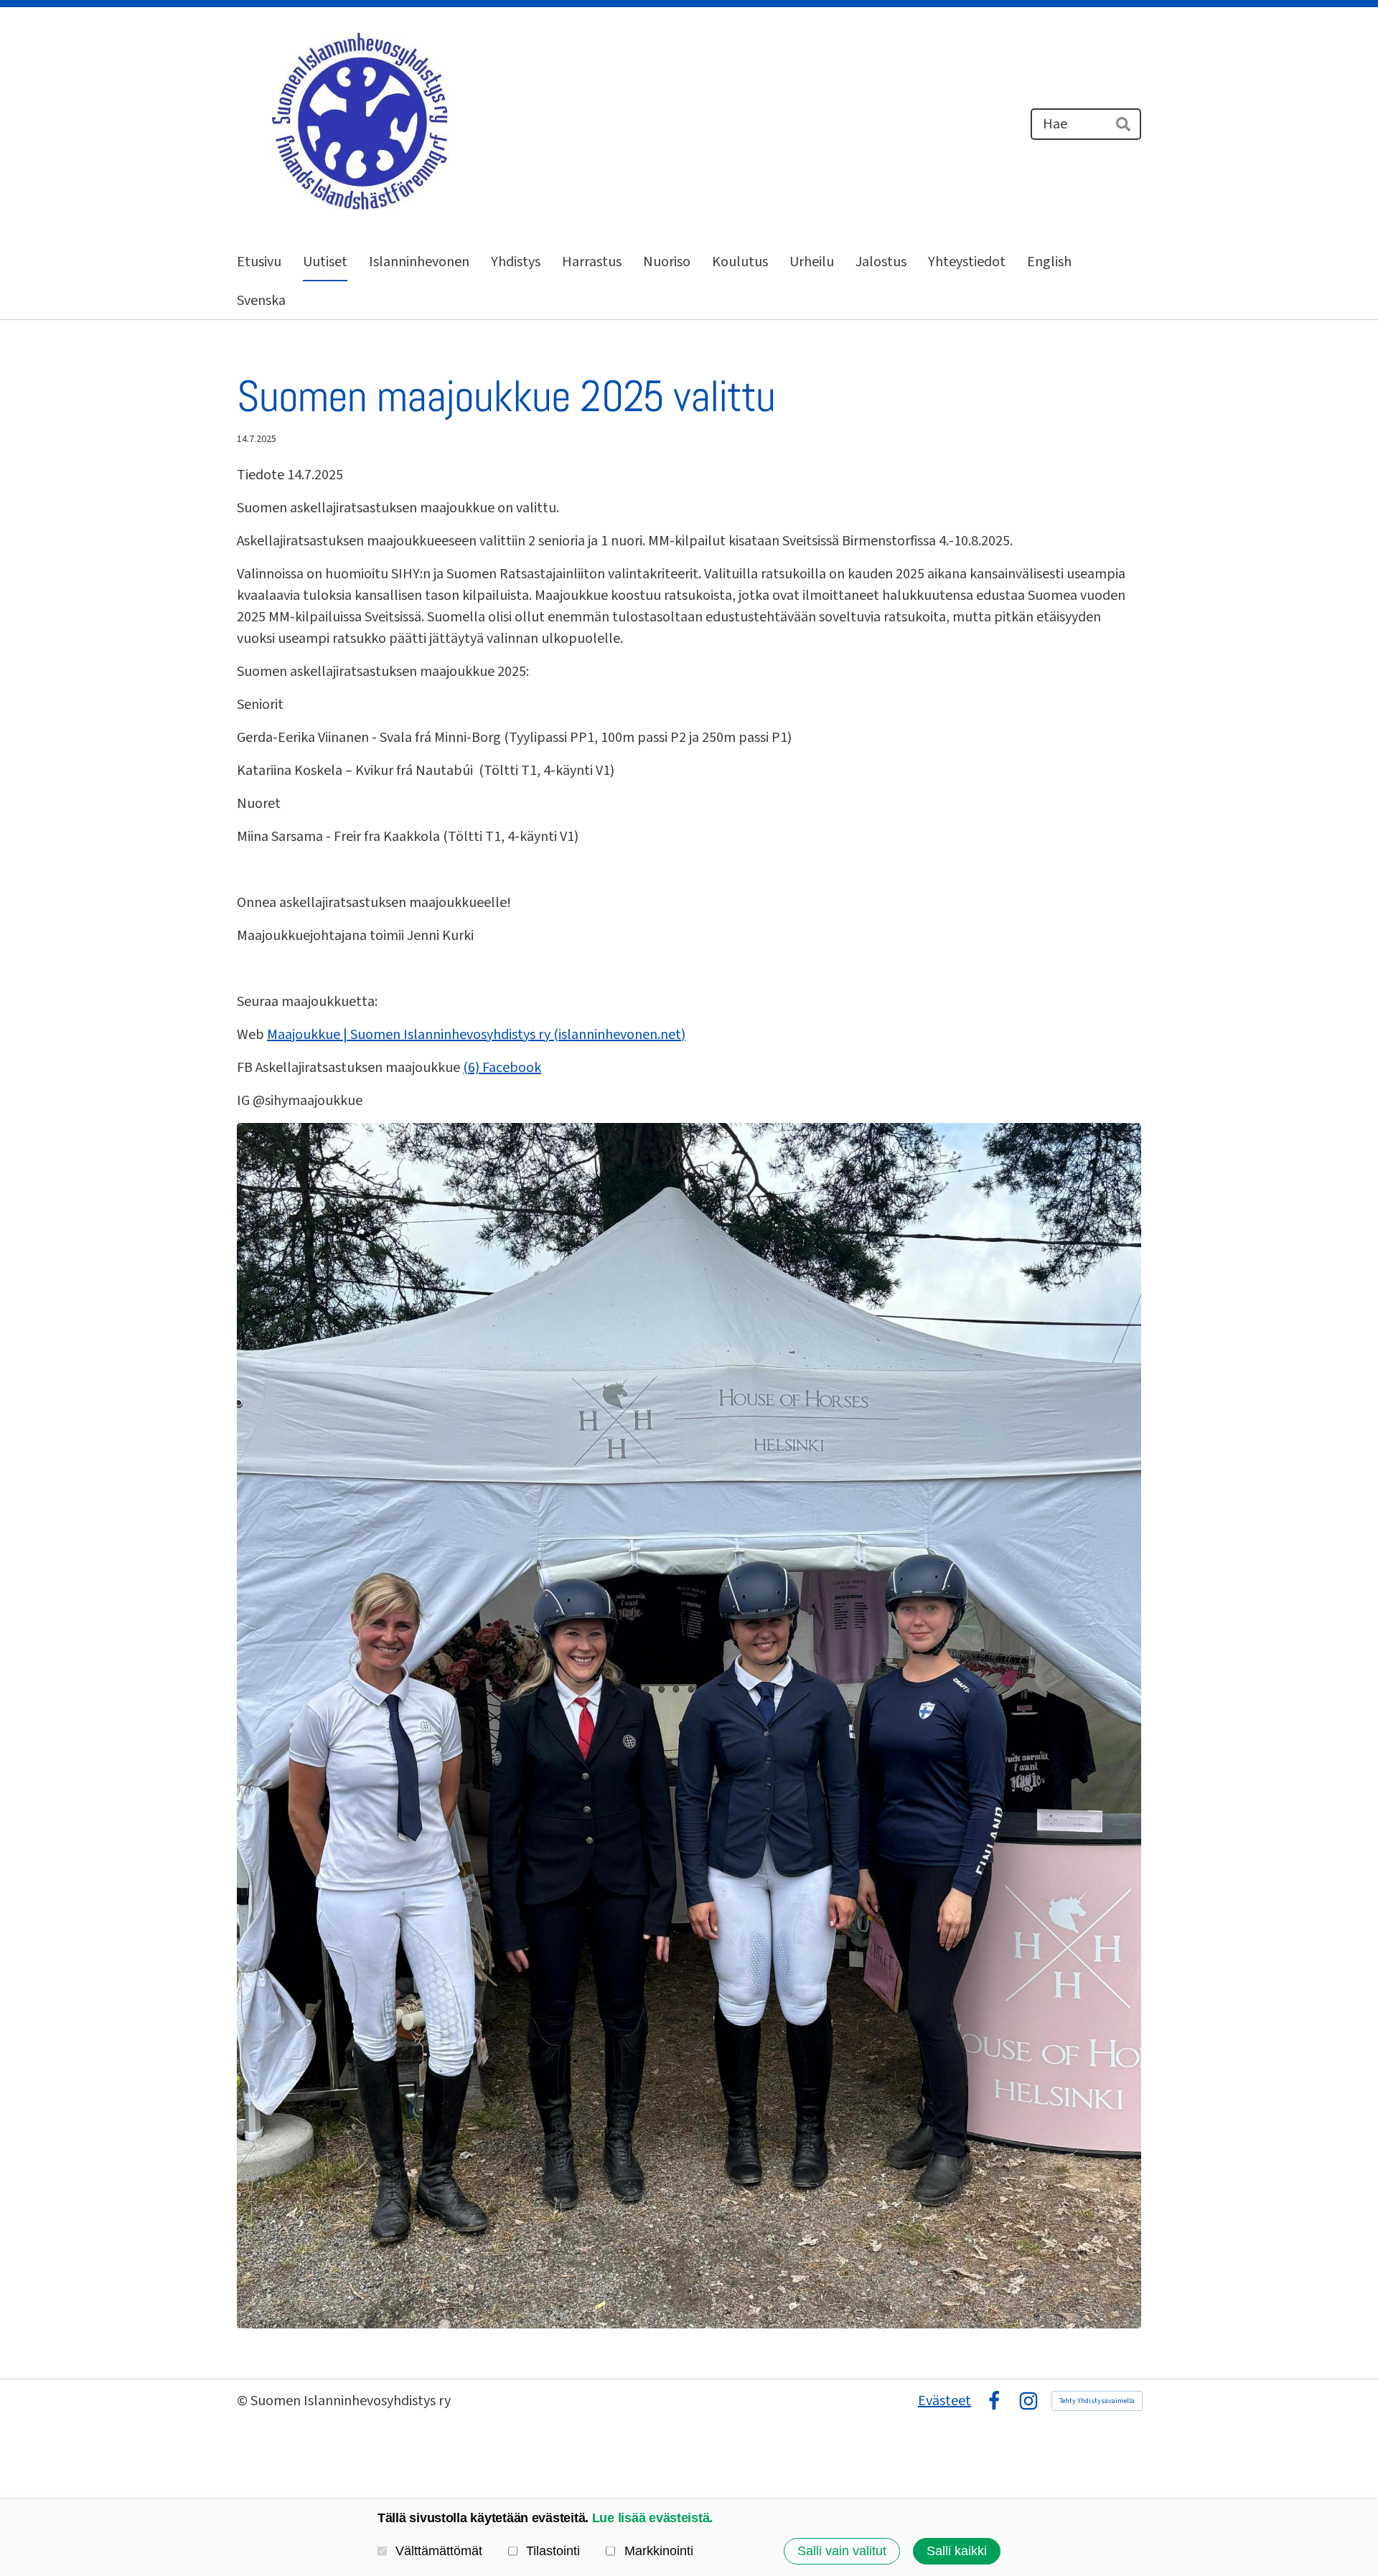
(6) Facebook (502, 1068)
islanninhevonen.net (620, 1035)
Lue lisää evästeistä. (652, 2518)
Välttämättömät (439, 2551)
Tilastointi (553, 2551)
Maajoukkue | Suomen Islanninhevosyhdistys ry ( (413, 1035)
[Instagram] (1028, 2401)
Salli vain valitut (842, 2551)
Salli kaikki (957, 2551)
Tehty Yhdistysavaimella (1097, 2401)
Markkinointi (658, 2551)
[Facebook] (994, 2401)
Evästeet (945, 2401)
